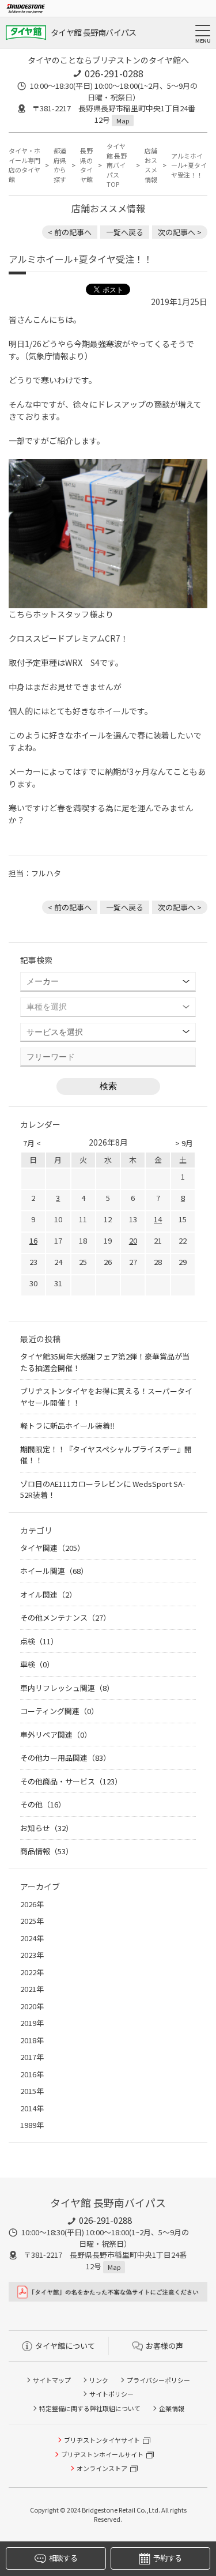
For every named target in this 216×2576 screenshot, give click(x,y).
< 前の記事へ (70, 232)
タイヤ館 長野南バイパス (94, 32)
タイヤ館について (65, 2346)
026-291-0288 (114, 73)
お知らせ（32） (47, 1828)
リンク (99, 2380)
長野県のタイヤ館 (86, 165)
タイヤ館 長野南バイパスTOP (117, 165)
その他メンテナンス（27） (65, 1617)
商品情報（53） (47, 1851)
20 (133, 1240)
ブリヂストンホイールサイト (102, 2454)
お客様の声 (164, 2346)
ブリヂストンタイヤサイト (102, 2440)
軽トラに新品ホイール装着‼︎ (67, 1426)
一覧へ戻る (125, 232)
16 (33, 1240)
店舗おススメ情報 (151, 165)
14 (158, 1219)
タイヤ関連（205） (52, 1548)
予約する (167, 2558)
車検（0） (37, 1664)
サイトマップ (52, 2380)
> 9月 (184, 1143)
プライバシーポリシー (158, 2380)
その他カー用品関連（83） (65, 1758)
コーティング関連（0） (59, 1711)
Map (123, 120)
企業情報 (172, 2408)
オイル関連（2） (48, 1594)
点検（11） (39, 1641)
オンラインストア (102, 2468)
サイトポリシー (111, 2394)
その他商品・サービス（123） (71, 1781)
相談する (63, 2558)
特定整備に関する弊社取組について (90, 2408)
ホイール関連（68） (54, 1571)
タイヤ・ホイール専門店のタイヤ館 (24, 165)
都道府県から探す (60, 165)
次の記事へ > (180, 232)
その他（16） (43, 1804)
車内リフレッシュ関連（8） (67, 1688)
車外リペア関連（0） (56, 1735)
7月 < (32, 1143)
